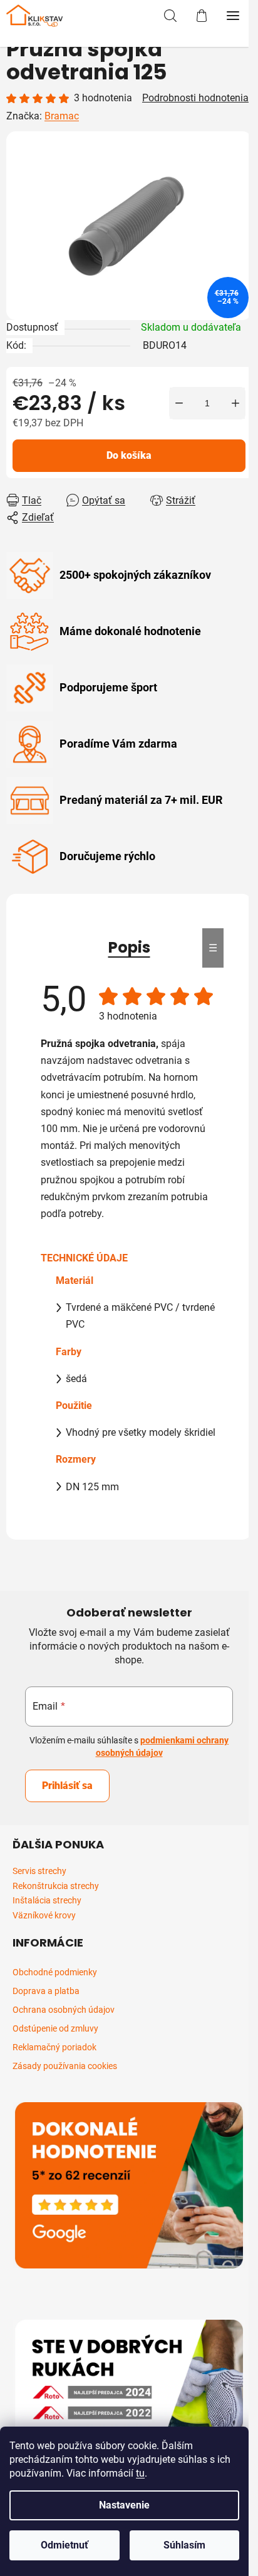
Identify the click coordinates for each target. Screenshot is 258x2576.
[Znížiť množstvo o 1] (179, 403)
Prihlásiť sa (67, 1786)
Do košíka (129, 455)
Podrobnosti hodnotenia (195, 98)
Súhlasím (184, 2545)
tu (140, 2473)
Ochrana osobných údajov (64, 2010)
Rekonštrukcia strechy (56, 1886)
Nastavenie (124, 2505)
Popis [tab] (129, 947)
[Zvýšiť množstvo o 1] (235, 403)
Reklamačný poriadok (54, 2047)
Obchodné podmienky (55, 1972)
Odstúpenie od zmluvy (55, 2028)
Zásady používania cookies (65, 2066)
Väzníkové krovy (44, 1916)
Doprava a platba (46, 1991)
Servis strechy (39, 1871)
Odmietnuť (64, 2545)
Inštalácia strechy (47, 1901)
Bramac (62, 116)
